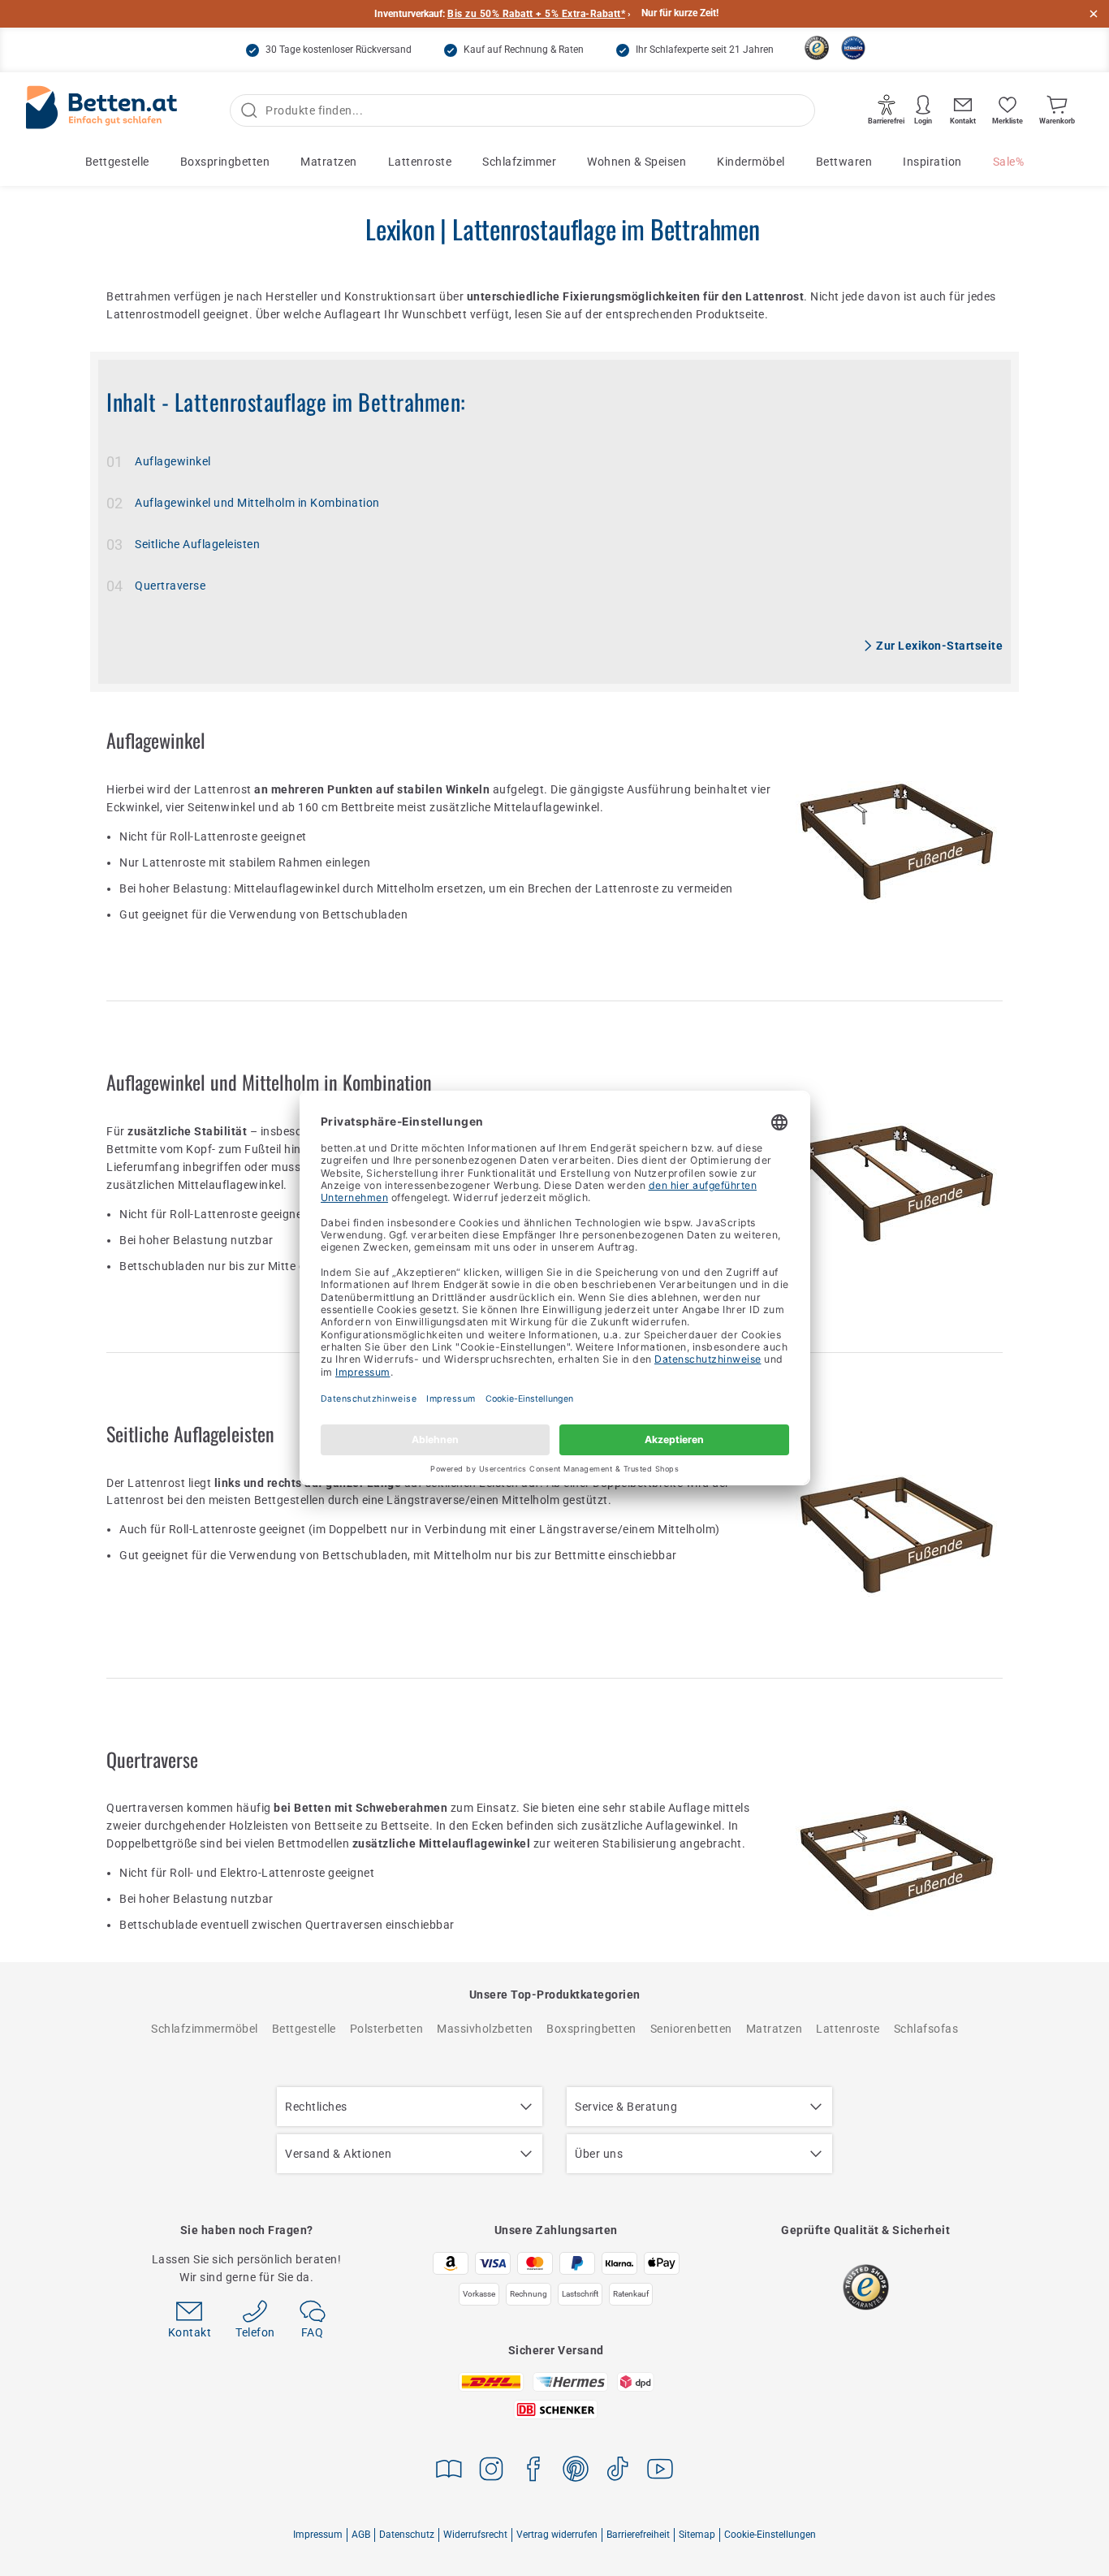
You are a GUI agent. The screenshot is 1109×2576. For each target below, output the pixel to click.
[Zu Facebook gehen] (533, 2472)
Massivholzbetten (485, 2029)
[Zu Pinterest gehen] (576, 2472)
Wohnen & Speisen (636, 162)
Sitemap (697, 2535)
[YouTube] (660, 2472)
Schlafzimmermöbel (205, 2029)
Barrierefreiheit (638, 2535)
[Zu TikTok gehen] (618, 2472)
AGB (361, 2535)
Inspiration (932, 162)
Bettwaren (844, 162)
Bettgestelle (117, 162)
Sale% (1009, 162)
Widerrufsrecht (475, 2535)
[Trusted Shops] (817, 48)
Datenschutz (407, 2535)
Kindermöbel (751, 162)
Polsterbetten (387, 2029)
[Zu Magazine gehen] (449, 2472)
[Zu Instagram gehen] (491, 2472)
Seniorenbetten (691, 2029)
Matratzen (329, 162)
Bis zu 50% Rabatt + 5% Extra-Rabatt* (536, 14)
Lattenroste (420, 162)
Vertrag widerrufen (557, 2535)
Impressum (318, 2535)
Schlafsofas (926, 2029)
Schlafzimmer (519, 162)
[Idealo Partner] (853, 48)
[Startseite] (101, 111)
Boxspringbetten (225, 162)
